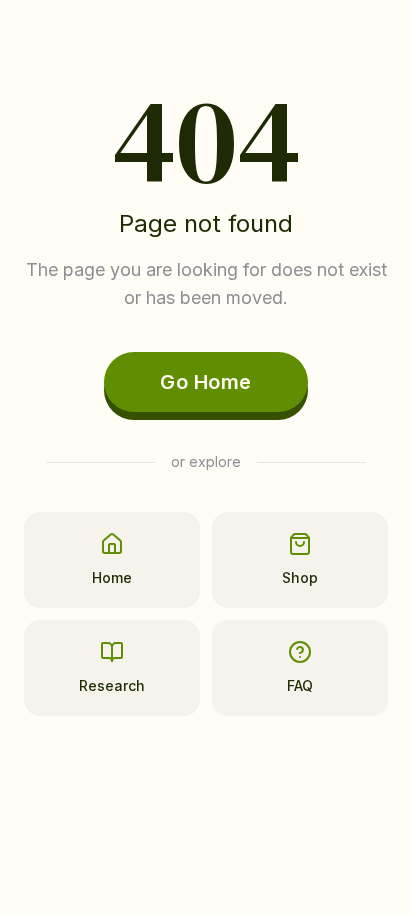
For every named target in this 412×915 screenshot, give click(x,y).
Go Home (206, 382)
